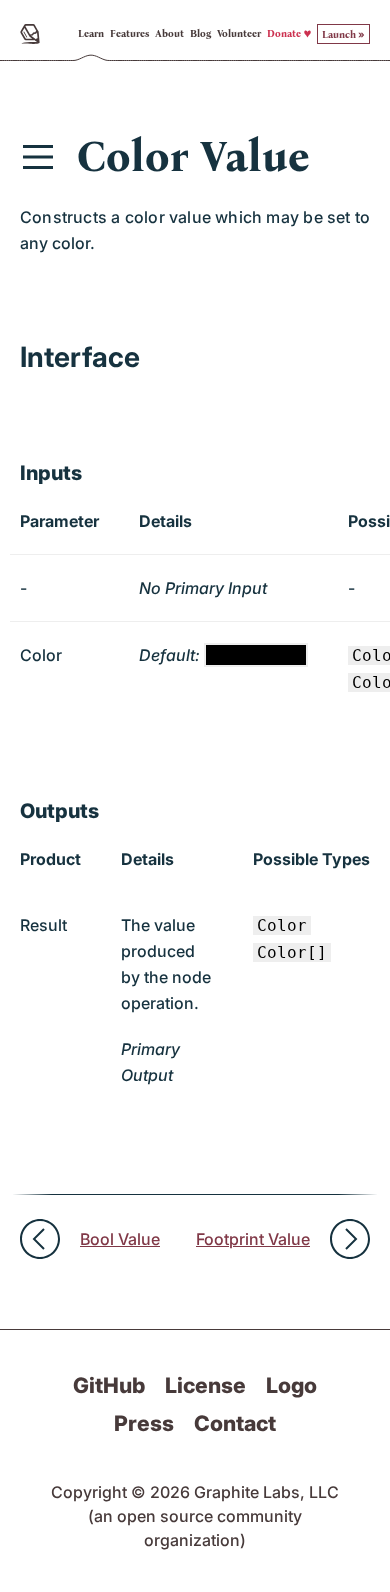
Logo (291, 1385)
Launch (339, 35)
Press (144, 1423)
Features (129, 34)
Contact (235, 1423)
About (169, 34)
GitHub (109, 1385)
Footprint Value (253, 1239)
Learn (91, 34)
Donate (284, 34)
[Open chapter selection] (38, 156)
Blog (200, 34)
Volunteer (239, 34)
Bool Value (120, 1239)
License (205, 1385)
